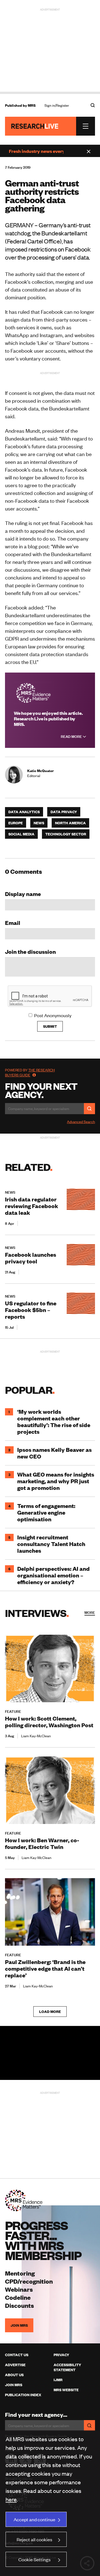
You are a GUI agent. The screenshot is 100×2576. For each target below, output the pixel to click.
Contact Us (17, 2355)
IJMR (58, 2380)
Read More (72, 736)
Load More (50, 2012)
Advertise (15, 2365)
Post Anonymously (53, 1015)
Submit (50, 1026)
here (11, 2499)
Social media (21, 834)
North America (70, 823)
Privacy (61, 2355)
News (39, 823)
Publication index (23, 2395)
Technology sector (66, 834)
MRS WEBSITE (66, 2390)
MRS (32, 105)
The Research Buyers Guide (30, 1072)
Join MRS (19, 2325)
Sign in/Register (57, 105)
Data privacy (64, 812)
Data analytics (24, 812)
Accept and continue (34, 2519)
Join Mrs (14, 2385)
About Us (14, 2375)
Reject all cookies (34, 2539)
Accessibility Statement (67, 2367)
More (90, 1612)
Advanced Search (81, 1122)
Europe (16, 823)
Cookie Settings (34, 2559)
